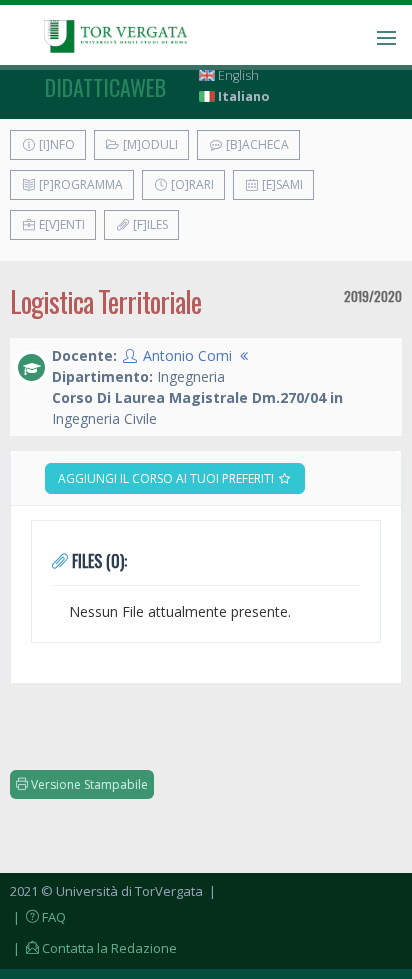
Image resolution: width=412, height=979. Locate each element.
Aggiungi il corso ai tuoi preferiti (167, 478)
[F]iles (149, 224)
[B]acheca (256, 144)
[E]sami (281, 184)
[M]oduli (149, 144)
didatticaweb (105, 87)
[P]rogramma (79, 184)
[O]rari (191, 184)
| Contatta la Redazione (93, 948)
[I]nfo (55, 144)
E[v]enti (60, 224)
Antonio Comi (187, 355)
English (237, 75)
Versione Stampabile (88, 784)
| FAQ (38, 917)
